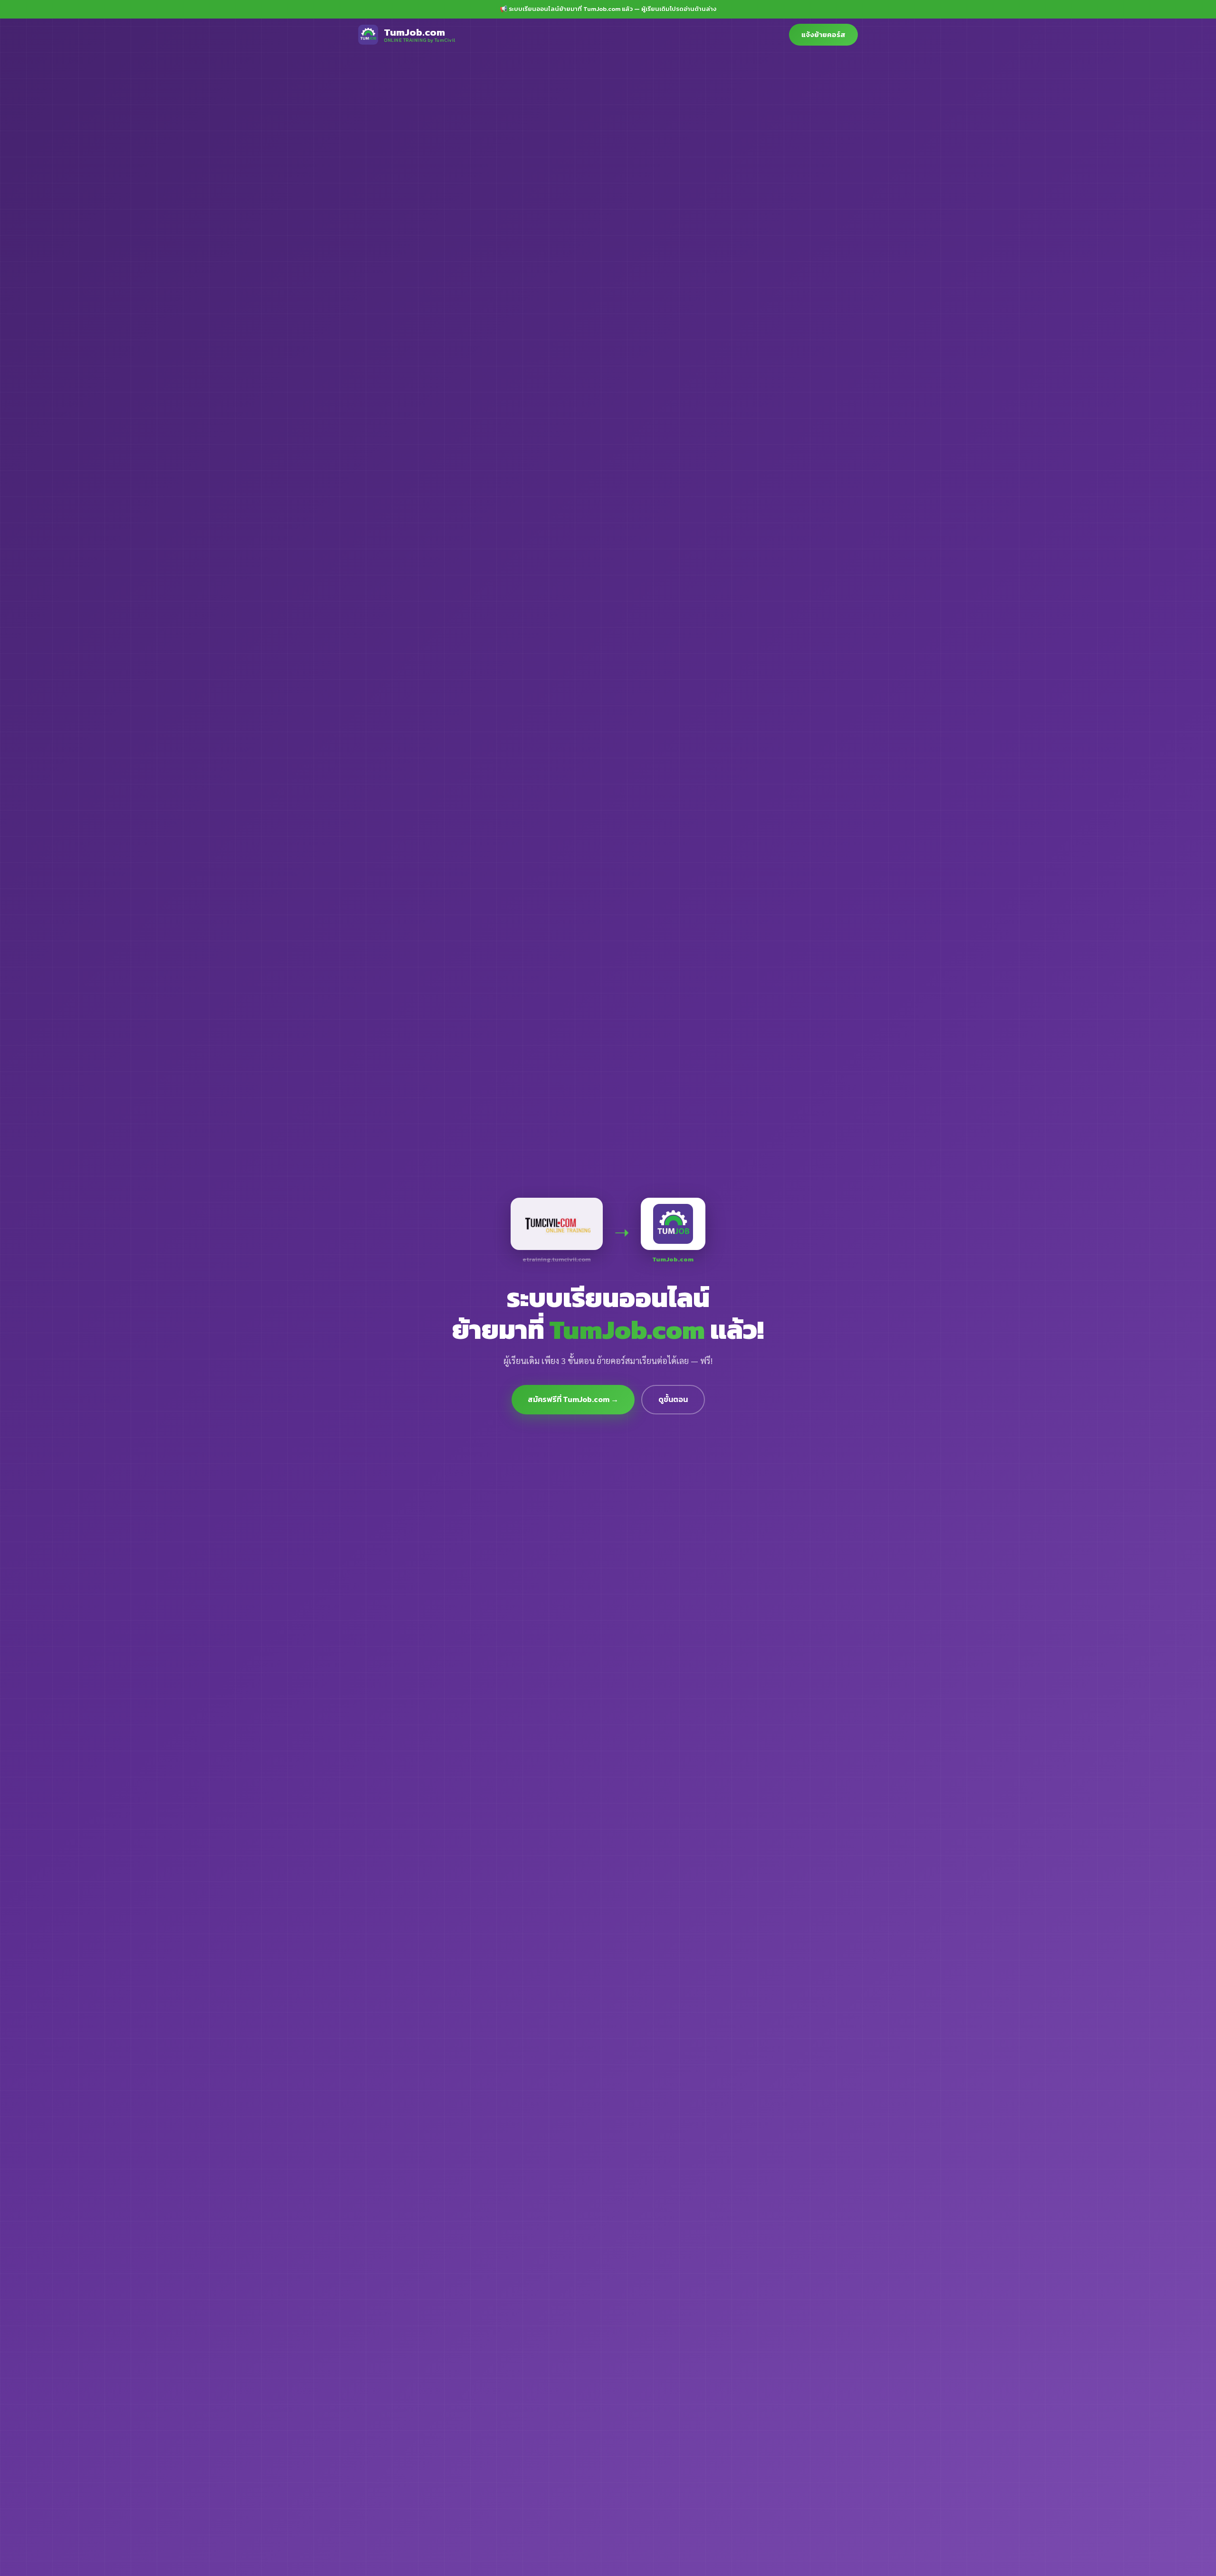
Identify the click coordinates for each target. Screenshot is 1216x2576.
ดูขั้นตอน (673, 1399)
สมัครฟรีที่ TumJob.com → (573, 1399)
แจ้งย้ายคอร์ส (823, 34)
